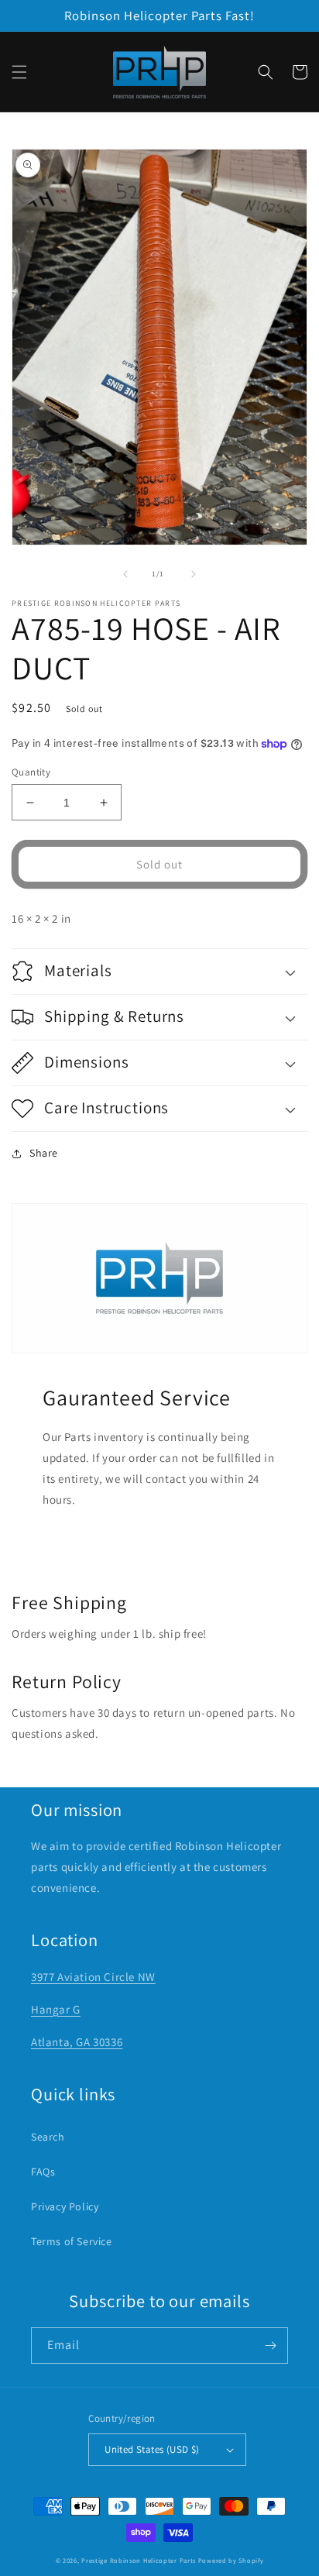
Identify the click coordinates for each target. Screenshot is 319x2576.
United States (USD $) (152, 2449)
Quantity (31, 772)
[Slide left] (125, 574)
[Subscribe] (270, 2346)
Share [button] (44, 1153)
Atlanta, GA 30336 (77, 2042)
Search (48, 2137)
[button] (19, 72)
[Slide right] (194, 574)
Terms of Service (72, 2241)
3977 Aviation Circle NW (93, 1977)
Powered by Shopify (231, 2560)
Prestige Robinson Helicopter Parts (139, 2560)
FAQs (43, 2172)
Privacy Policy (65, 2206)
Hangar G (56, 2009)
